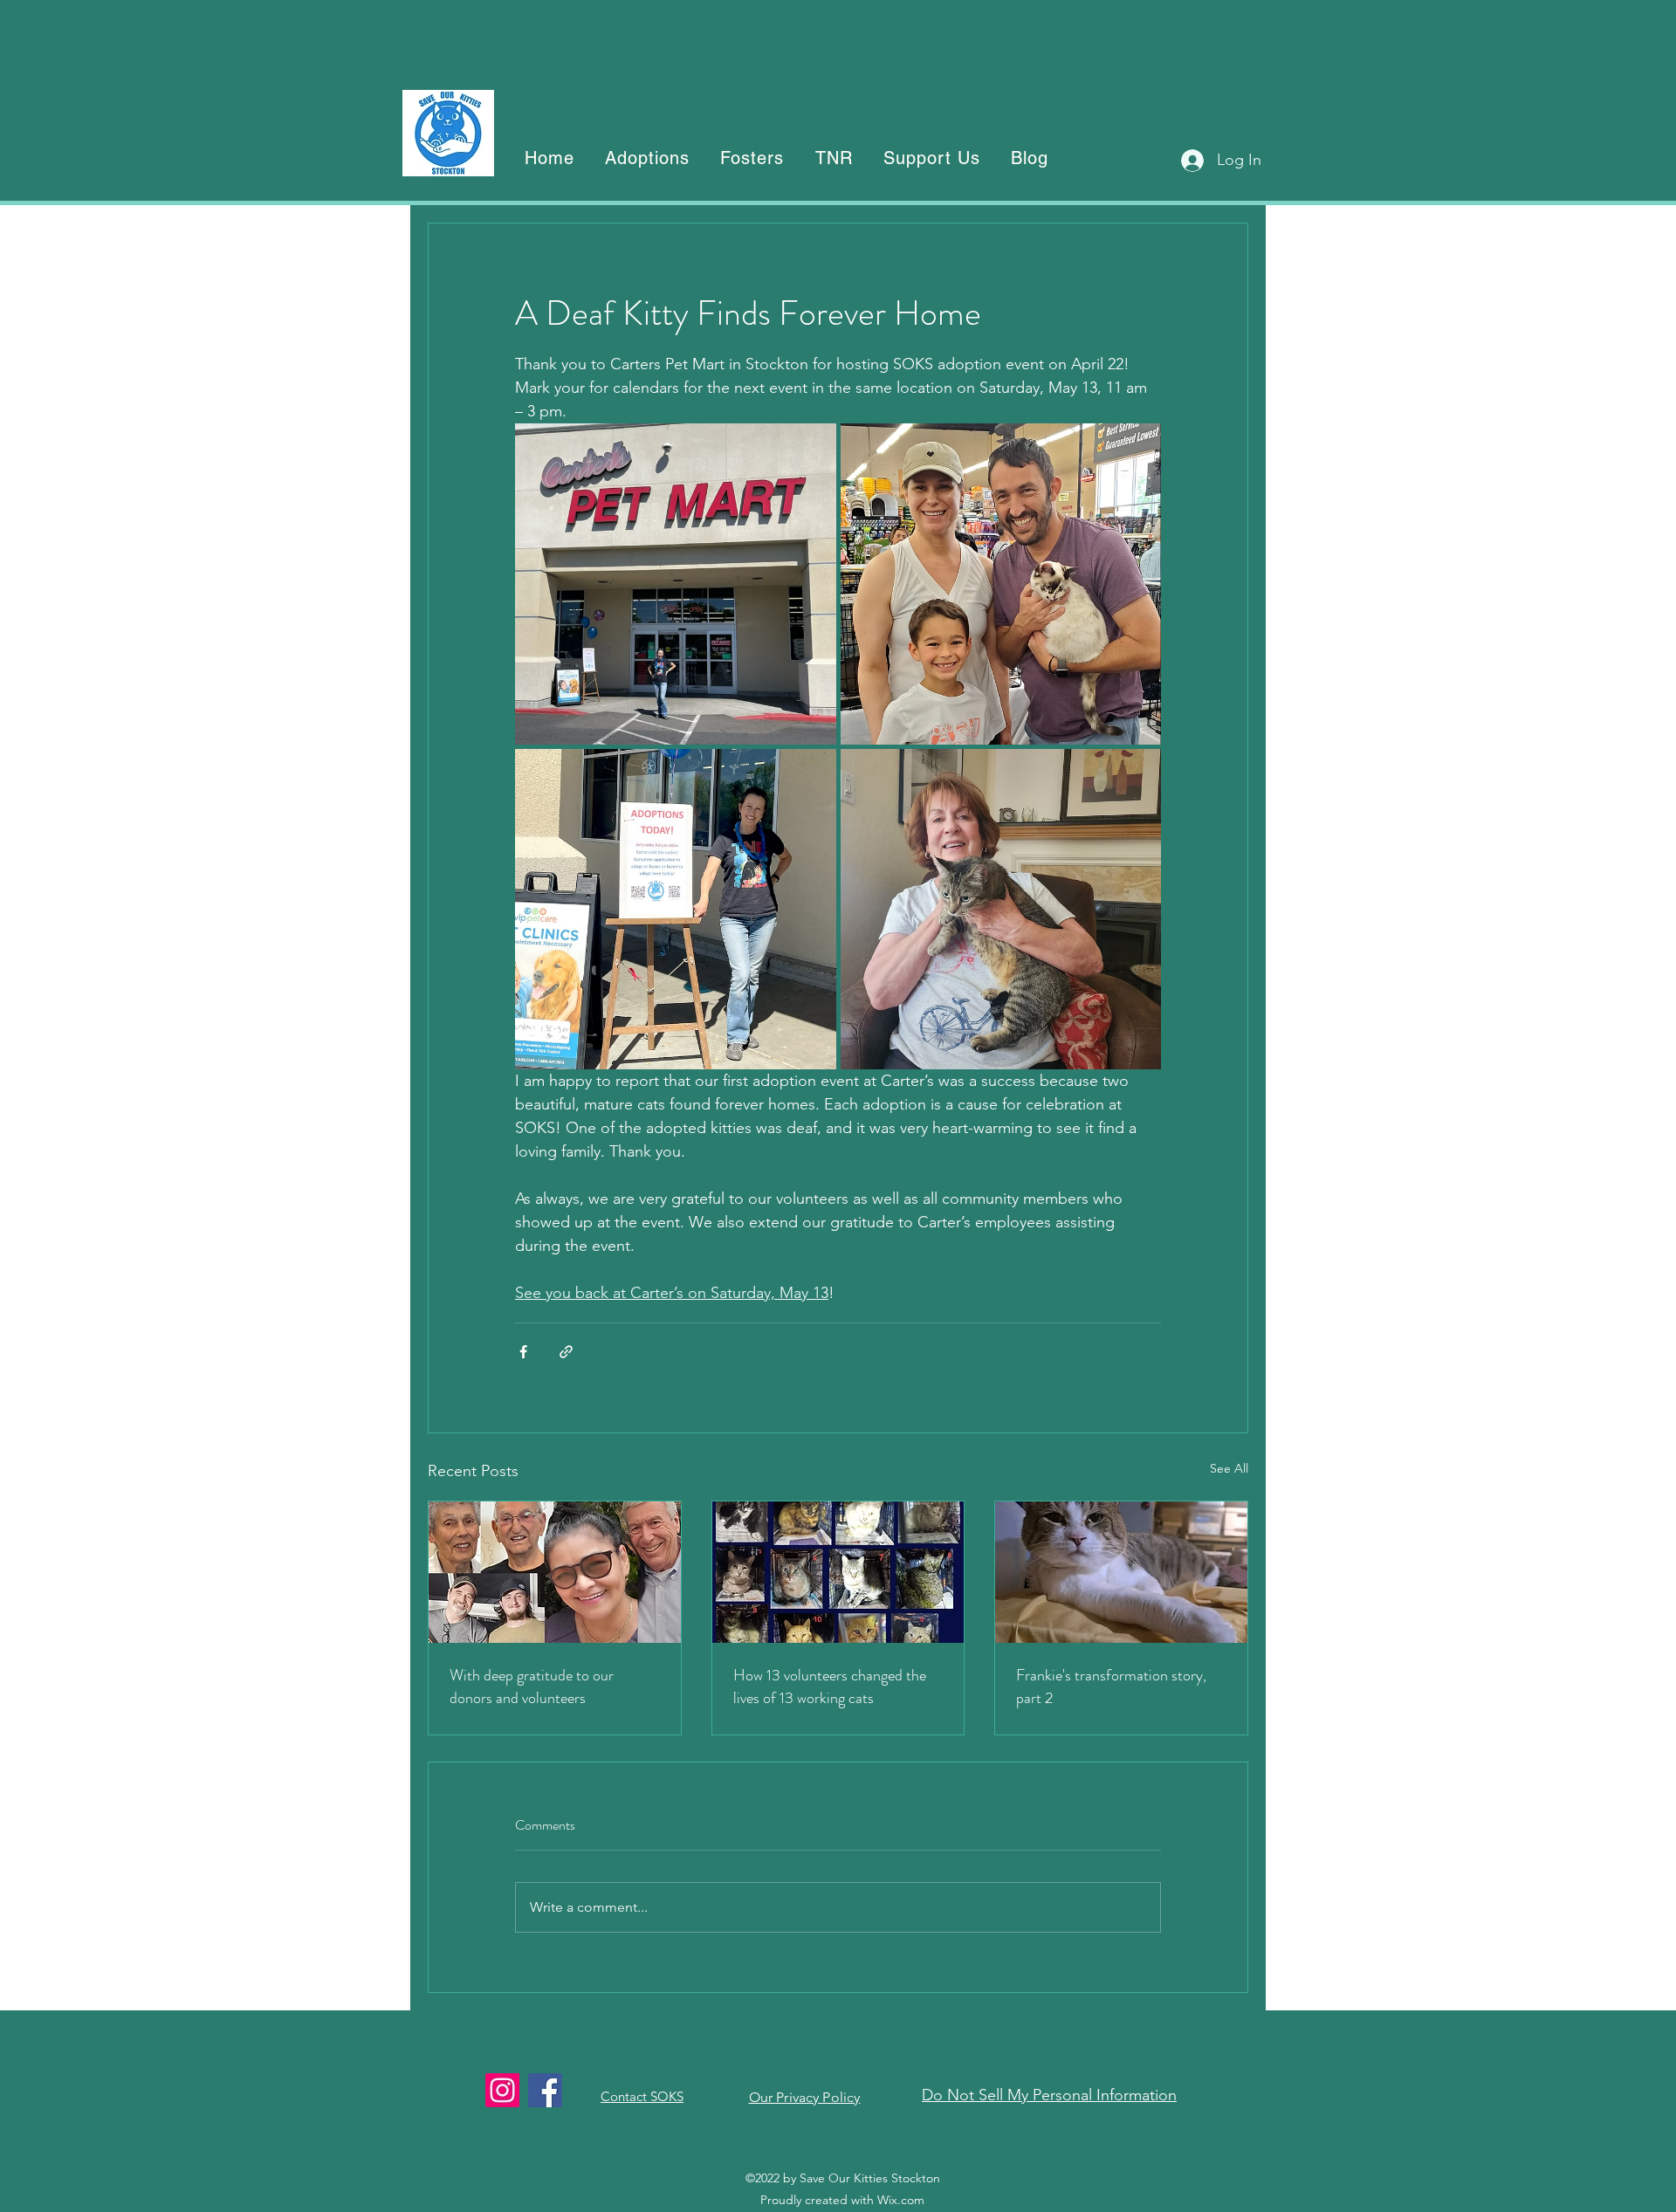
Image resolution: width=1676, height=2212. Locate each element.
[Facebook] (545, 2090)
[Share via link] (566, 1352)
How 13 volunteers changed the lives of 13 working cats (830, 1686)
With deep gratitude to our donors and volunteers (532, 1686)
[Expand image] (676, 584)
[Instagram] (502, 2090)
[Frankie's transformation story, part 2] (1121, 1572)
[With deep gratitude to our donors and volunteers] (555, 1572)
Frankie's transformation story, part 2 (1111, 1686)
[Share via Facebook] (523, 1352)
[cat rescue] (838, 1572)
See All (1229, 1468)
